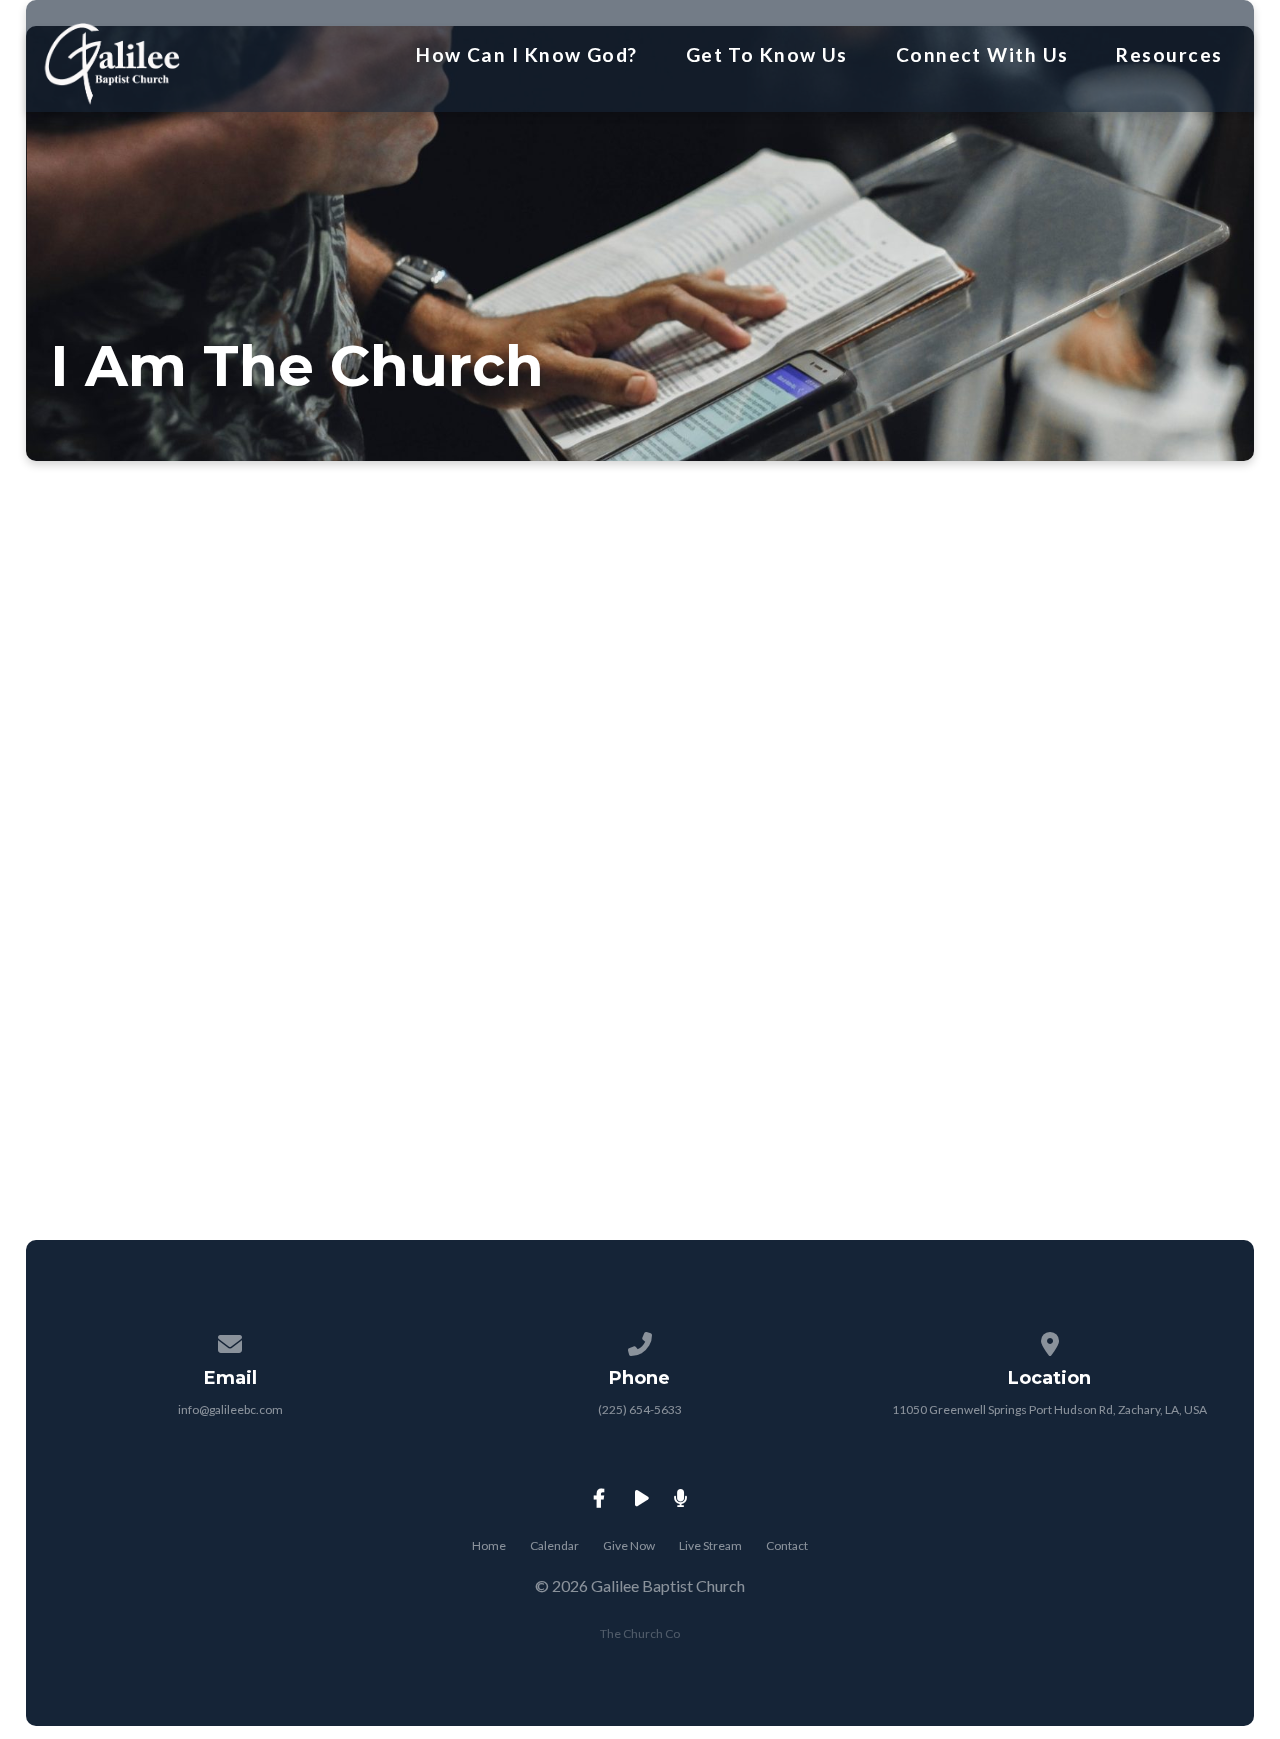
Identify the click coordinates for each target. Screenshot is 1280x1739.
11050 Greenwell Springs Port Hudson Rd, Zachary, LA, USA (1049, 1409)
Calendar (554, 1545)
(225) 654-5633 (640, 1409)
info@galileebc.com (230, 1409)
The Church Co (640, 1633)
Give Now (629, 1545)
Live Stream (710, 1545)
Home (489, 1545)
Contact (787, 1545)
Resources (1169, 54)
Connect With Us (982, 54)
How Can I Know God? (526, 54)
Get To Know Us (767, 54)
